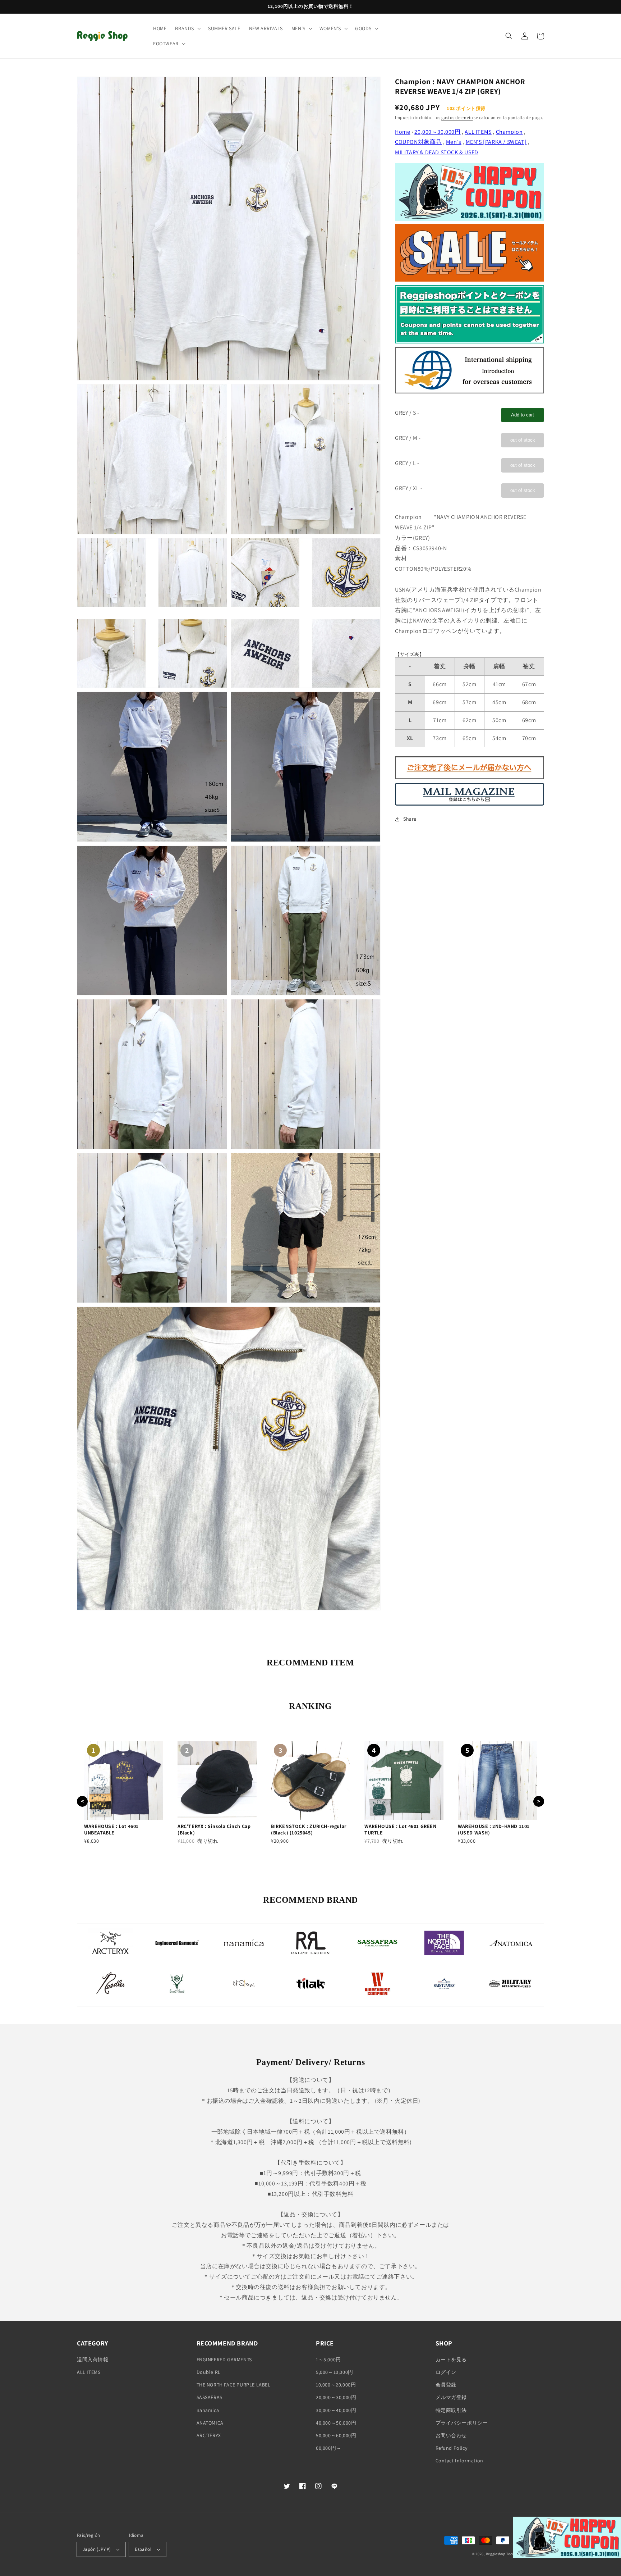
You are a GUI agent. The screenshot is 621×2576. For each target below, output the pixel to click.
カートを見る (451, 2360)
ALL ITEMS (478, 132)
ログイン (446, 2372)
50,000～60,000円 (336, 2435)
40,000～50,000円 (336, 2423)
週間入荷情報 (93, 2360)
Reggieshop (496, 2554)
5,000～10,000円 (335, 2372)
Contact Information (459, 2461)
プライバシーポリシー (462, 2423)
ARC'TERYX (209, 2435)
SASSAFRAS (210, 2397)
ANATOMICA (210, 2423)
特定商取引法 (451, 2410)
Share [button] (410, 819)
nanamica (208, 2410)
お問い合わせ (451, 2435)
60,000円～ (329, 2448)
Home (402, 132)
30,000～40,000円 (336, 2410)
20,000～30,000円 (437, 132)
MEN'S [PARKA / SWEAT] (496, 142)
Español (143, 2549)
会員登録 (446, 2385)
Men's (454, 142)
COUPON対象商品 (418, 142)
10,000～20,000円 (336, 2385)
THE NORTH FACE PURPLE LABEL (234, 2385)
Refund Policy (452, 2448)
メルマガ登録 (451, 2397)
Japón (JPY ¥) (97, 2549)
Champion (509, 132)
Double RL (209, 2372)
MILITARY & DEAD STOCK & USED (437, 152)
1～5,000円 (328, 2360)
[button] (187, 28)
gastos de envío (457, 117)
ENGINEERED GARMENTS (224, 2360)
